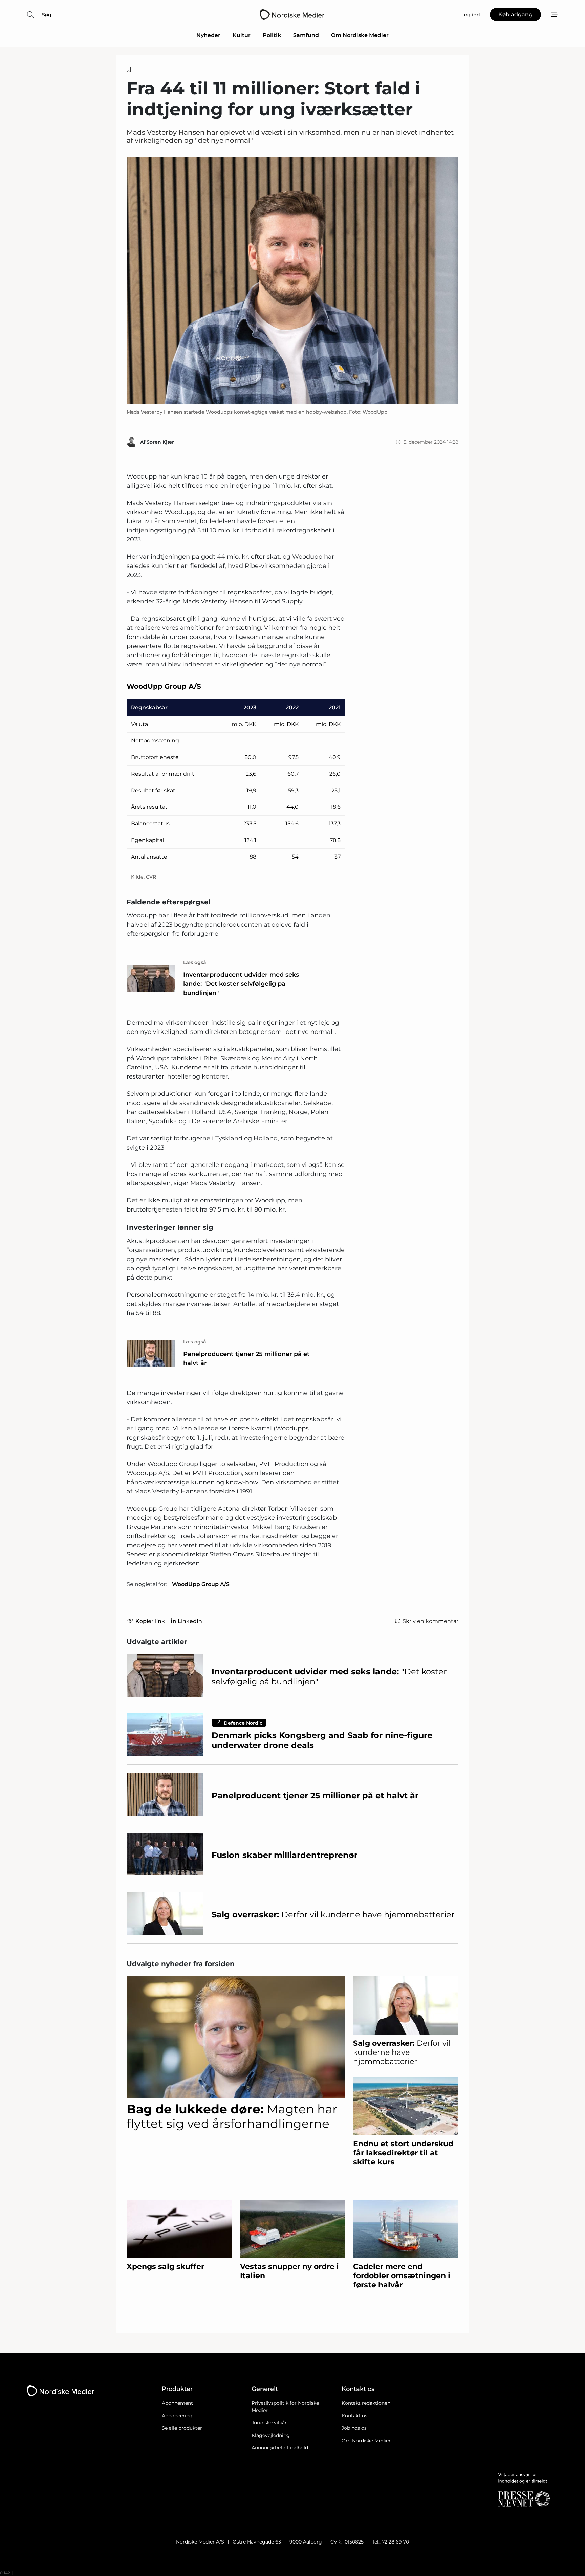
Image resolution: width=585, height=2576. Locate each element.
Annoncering (177, 2416)
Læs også (195, 962)
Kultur (242, 35)
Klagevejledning (271, 2435)
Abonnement (177, 2403)
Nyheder (208, 35)
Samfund (306, 35)
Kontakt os (354, 2416)
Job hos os (354, 2428)
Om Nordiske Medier (360, 35)
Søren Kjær (160, 442)
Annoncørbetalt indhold (280, 2448)
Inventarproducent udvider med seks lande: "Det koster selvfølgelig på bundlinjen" (241, 984)
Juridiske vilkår (269, 2423)
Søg (47, 15)
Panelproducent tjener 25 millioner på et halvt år (246, 1359)
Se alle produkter (182, 2428)
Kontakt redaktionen (366, 2403)
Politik (272, 35)
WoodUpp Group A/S (201, 1584)
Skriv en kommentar (430, 1621)
